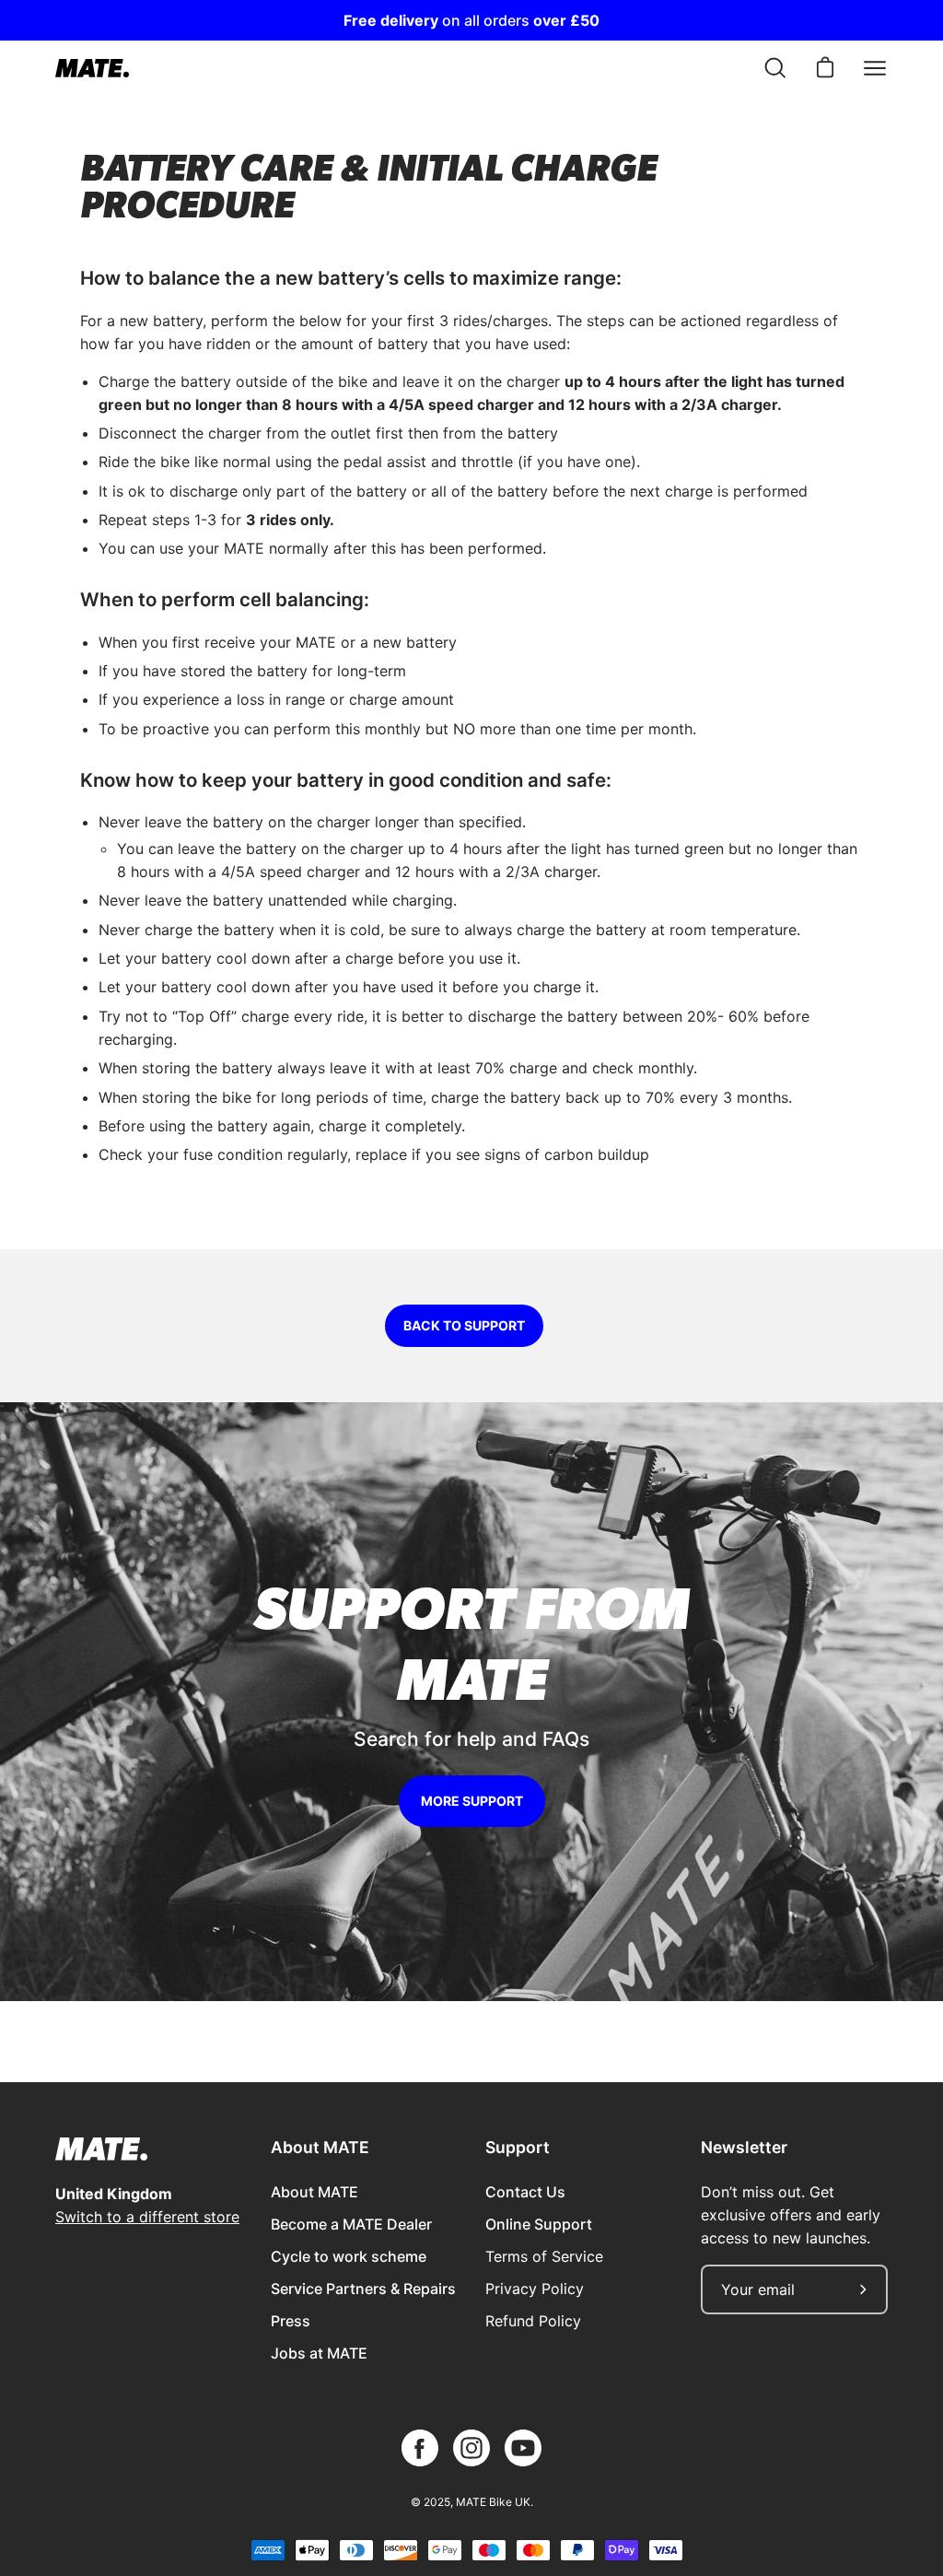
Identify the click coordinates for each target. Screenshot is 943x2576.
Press (291, 2321)
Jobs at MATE (319, 2353)
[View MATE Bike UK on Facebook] (420, 2448)
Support (518, 2147)
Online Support (539, 2224)
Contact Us (525, 2192)
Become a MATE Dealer (351, 2224)
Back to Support (464, 1325)
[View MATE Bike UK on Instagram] (471, 2448)
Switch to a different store (147, 2217)
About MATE (320, 2147)
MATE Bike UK (493, 2502)
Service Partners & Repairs (363, 2289)
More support (472, 1801)
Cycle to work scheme (349, 2256)
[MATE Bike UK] (92, 68)
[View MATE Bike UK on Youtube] (523, 2448)
